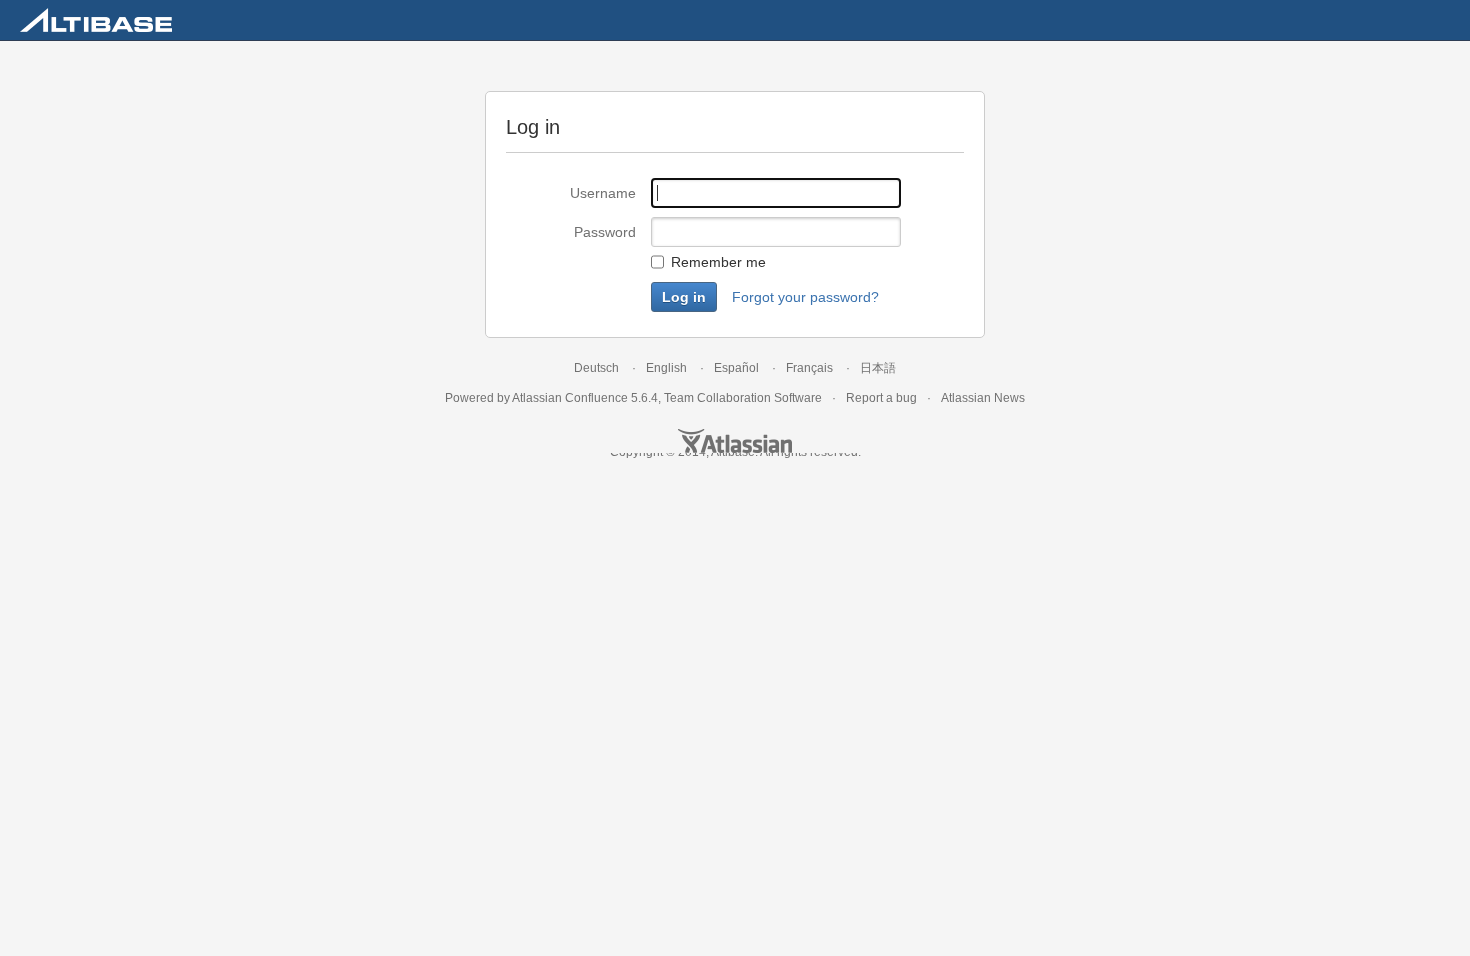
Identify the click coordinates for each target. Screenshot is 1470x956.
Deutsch (596, 368)
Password (605, 232)
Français (809, 368)
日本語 (878, 368)
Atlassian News (983, 398)
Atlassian (735, 441)
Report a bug (881, 398)
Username (603, 193)
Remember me (718, 262)
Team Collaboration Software (743, 398)
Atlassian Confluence (570, 398)
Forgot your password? (805, 297)
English (666, 368)
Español (736, 368)
